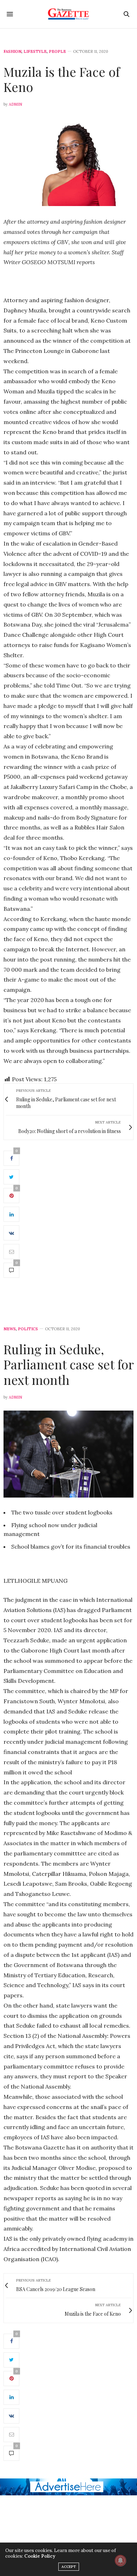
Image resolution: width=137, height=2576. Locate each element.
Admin (15, 104)
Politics (28, 1329)
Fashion (12, 52)
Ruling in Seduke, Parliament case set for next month (68, 1364)
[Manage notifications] (120, 2561)
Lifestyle (35, 52)
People (57, 52)
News (10, 1329)
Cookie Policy (40, 2556)
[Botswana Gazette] (69, 14)
